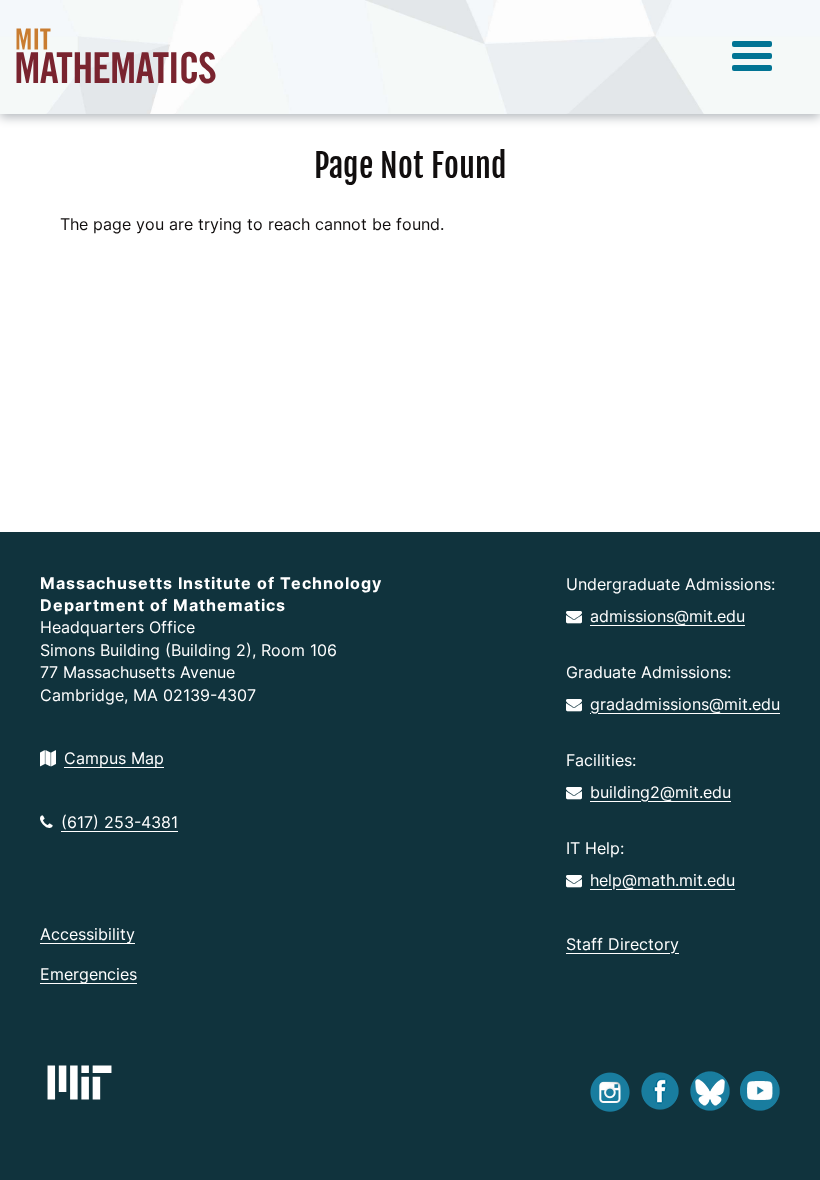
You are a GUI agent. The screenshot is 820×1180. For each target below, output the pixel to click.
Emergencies (88, 974)
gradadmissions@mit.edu (685, 704)
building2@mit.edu (660, 792)
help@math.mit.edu (662, 880)
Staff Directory (622, 944)
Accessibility (87, 934)
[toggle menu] (752, 57)
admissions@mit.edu (667, 616)
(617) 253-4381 (119, 822)
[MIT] (79, 1082)
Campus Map (114, 758)
